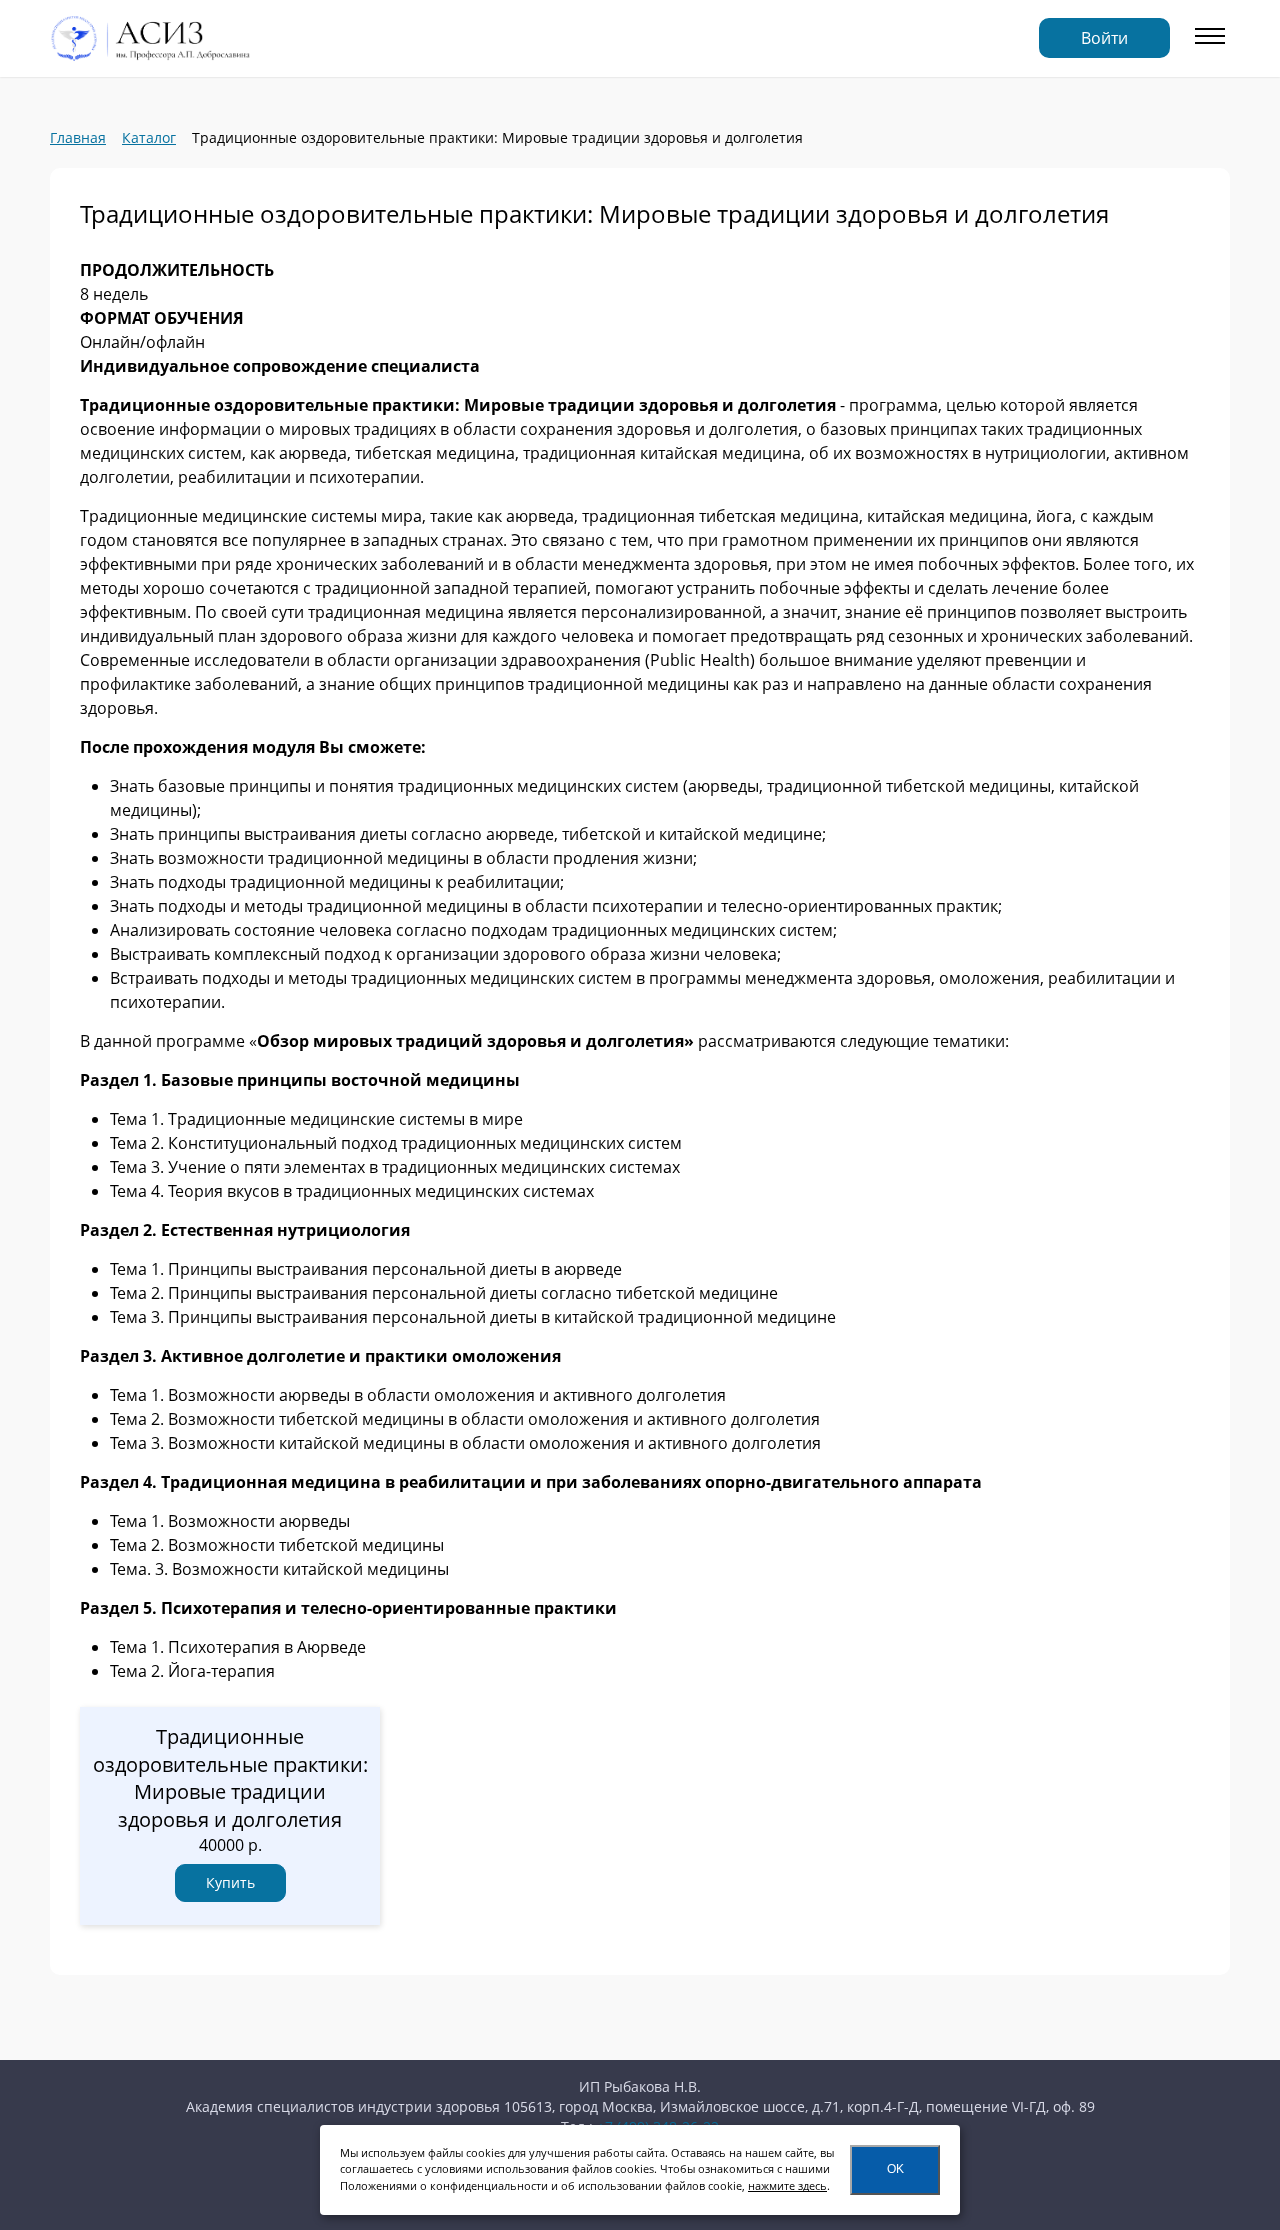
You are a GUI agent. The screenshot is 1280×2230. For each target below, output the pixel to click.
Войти (1104, 38)
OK (895, 2169)
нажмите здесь (787, 2185)
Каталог (149, 137)
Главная (78, 137)
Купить (230, 1882)
